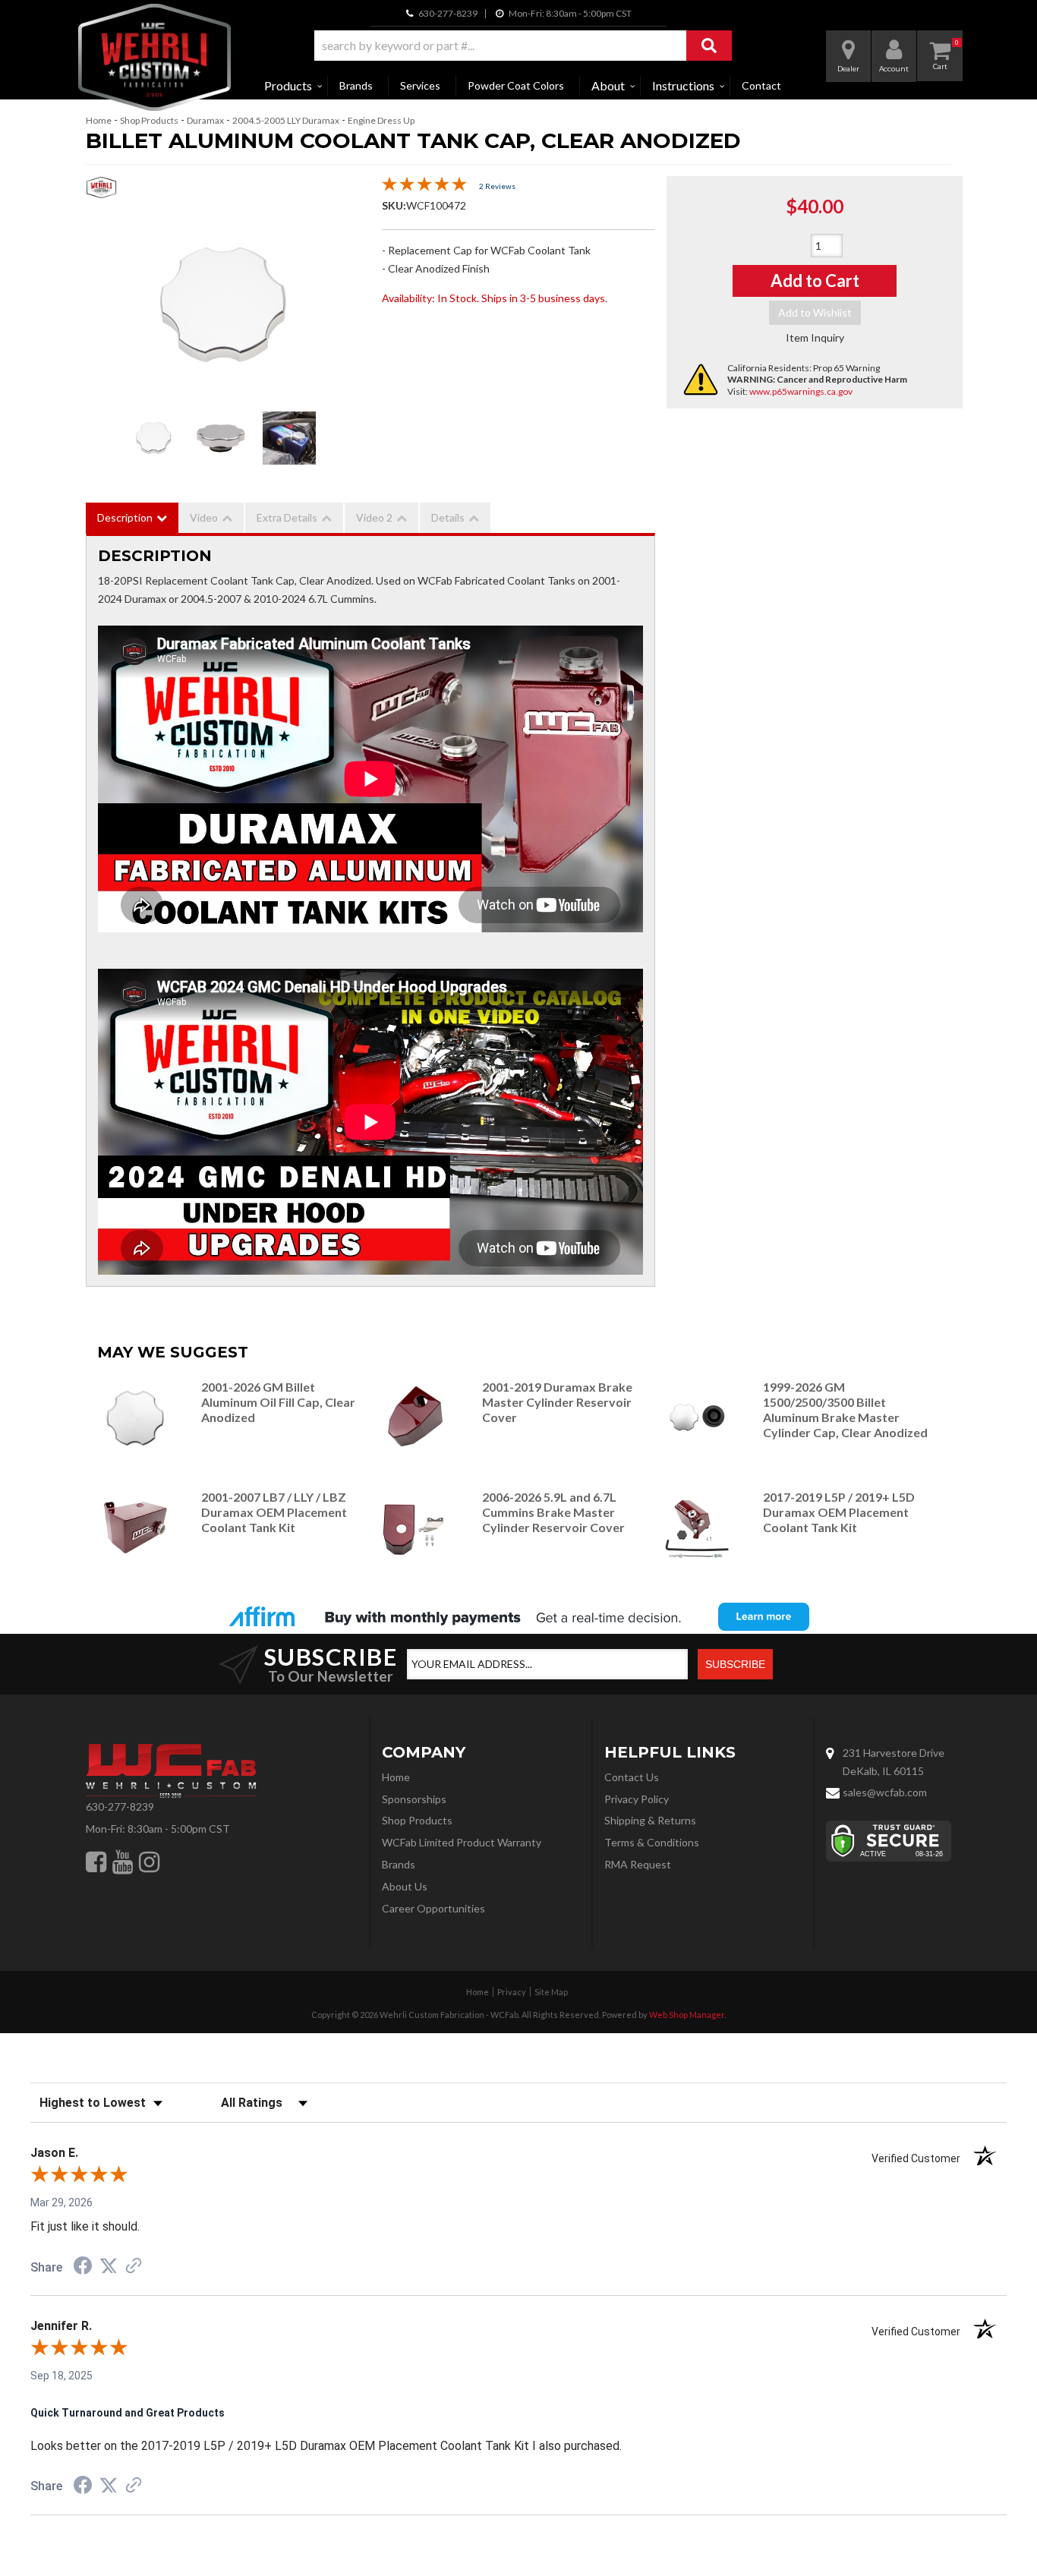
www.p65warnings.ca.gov (801, 391)
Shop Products (149, 120)
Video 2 (374, 517)
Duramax (205, 120)
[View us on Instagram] (149, 1862)
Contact (761, 85)
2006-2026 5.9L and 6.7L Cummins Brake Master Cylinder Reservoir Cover (553, 1512)
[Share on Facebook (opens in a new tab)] (83, 2268)
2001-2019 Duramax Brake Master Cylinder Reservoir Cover (557, 1402)
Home (99, 120)
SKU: (394, 205)
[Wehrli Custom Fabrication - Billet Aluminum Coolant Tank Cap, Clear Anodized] (101, 192)
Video (204, 517)
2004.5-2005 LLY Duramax (286, 120)
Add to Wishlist (815, 312)
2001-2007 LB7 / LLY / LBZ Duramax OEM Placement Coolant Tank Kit (274, 1512)
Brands (356, 85)
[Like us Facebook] (96, 1862)
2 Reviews (497, 186)
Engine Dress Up (381, 120)
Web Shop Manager (687, 2015)
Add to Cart (815, 281)
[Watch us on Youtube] (123, 1862)
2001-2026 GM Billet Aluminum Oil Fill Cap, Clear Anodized (278, 1402)
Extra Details (287, 517)
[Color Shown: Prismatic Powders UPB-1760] (289, 438)
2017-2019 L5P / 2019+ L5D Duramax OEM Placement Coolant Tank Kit (839, 1512)
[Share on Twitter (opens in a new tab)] (109, 2266)
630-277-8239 (120, 1807)
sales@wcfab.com (885, 1792)
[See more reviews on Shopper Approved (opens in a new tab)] (134, 2267)
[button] (523, 46)
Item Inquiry (815, 337)
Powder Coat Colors (516, 85)
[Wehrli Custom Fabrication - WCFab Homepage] (154, 57)
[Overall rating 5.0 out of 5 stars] (424, 187)
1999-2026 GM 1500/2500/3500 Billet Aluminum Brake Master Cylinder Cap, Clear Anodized (845, 1409)
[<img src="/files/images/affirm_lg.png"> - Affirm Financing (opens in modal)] (518, 1616)
